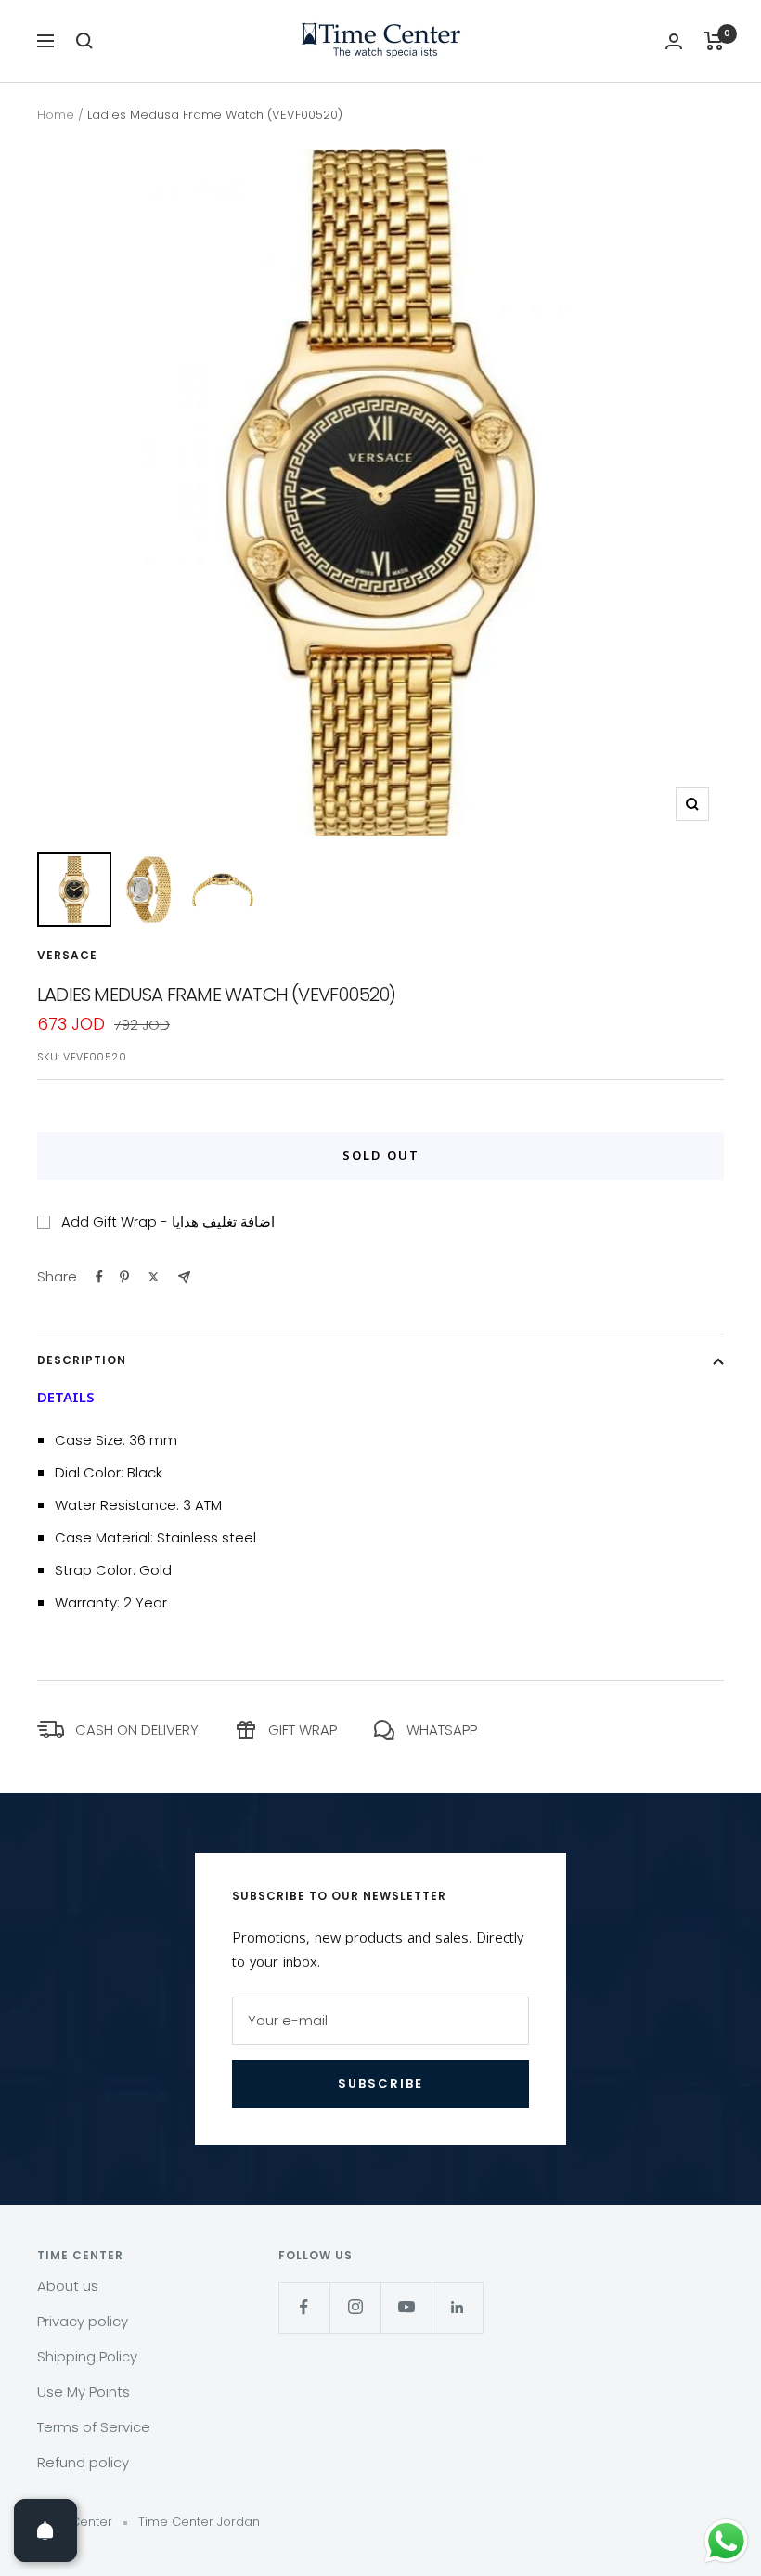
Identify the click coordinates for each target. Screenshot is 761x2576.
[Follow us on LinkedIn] (457, 2307)
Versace (67, 955)
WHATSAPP (442, 1730)
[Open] (45, 2530)
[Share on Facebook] (99, 1277)
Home (56, 115)
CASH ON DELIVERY (137, 1730)
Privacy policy (83, 2321)
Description (82, 1360)
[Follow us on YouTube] (406, 2307)
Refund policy (83, 2462)
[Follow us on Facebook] (304, 2307)
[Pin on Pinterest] (124, 1277)
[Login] (674, 41)
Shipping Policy (87, 2356)
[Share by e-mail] (184, 1277)
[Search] (84, 41)
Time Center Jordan (199, 2522)
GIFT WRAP (303, 1730)
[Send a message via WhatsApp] (726, 2541)
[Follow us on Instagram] (355, 2307)
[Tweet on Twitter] (154, 1277)
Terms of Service (94, 2427)
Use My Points (84, 2392)
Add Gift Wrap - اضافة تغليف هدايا (168, 1222)
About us (68, 2286)
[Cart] (714, 41)
